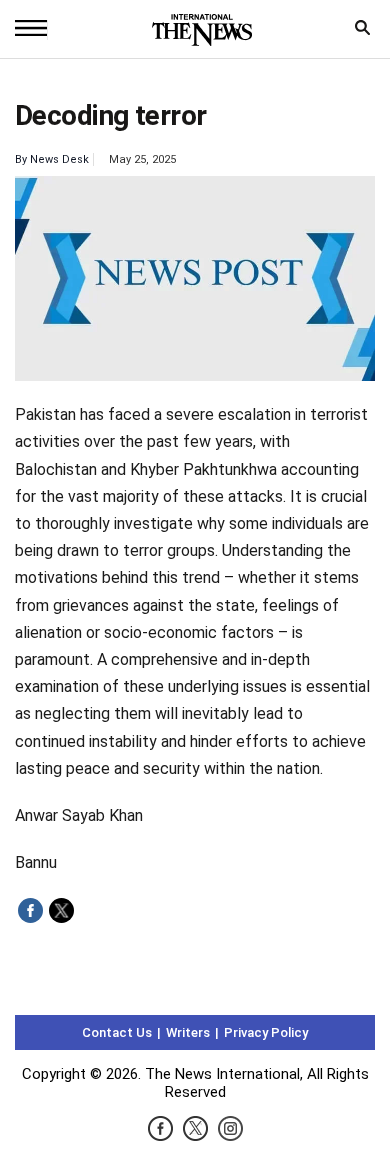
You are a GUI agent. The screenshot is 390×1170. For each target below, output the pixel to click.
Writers (188, 1032)
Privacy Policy (266, 1032)
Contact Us (117, 1032)
